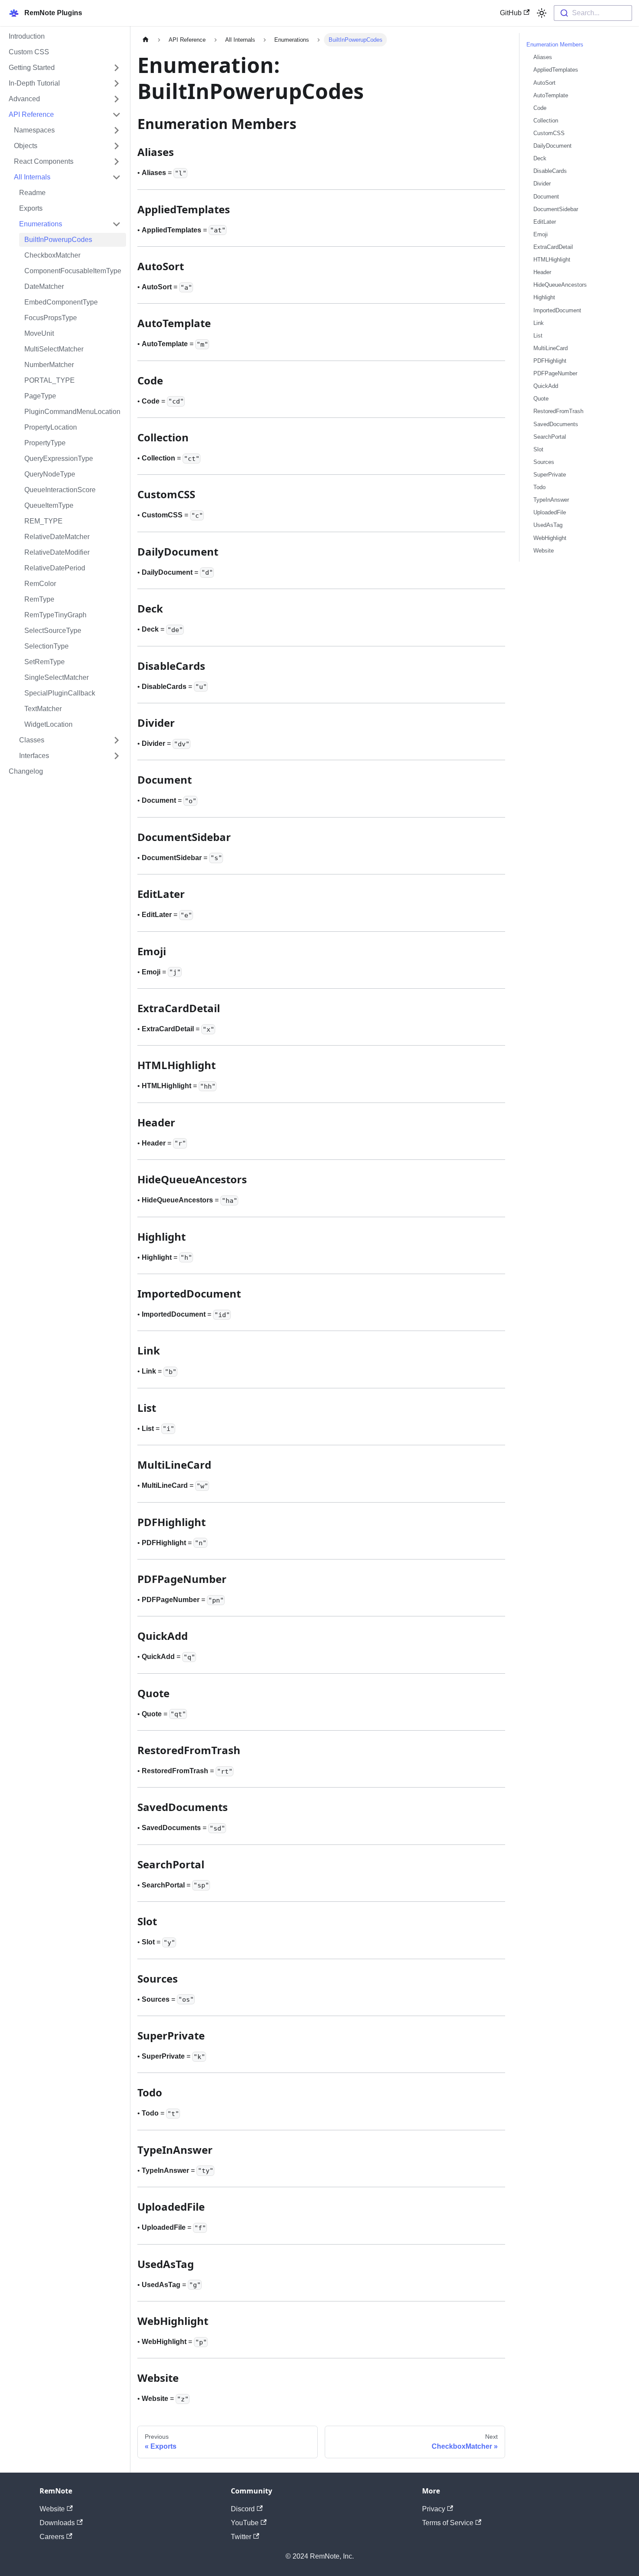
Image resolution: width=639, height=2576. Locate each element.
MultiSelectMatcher (54, 349)
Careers (52, 2537)
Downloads (57, 2523)
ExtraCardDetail (553, 247)
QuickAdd (546, 386)
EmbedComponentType (61, 302)
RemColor (40, 584)
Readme (32, 193)
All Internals (32, 177)
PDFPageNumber (555, 373)
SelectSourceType (53, 631)
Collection (546, 121)
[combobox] (593, 13)
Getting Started (32, 68)
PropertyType (45, 443)
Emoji (541, 234)
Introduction (27, 36)
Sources (544, 462)
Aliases (543, 57)
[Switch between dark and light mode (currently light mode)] (542, 13)
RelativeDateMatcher (57, 537)
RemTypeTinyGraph (55, 615)
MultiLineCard (551, 348)
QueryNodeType (50, 474)
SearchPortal (550, 436)
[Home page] (146, 40)
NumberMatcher (49, 365)
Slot (538, 449)
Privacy (434, 2509)
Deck (540, 158)
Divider (542, 184)
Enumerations (41, 224)
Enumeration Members (555, 45)
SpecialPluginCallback (60, 693)
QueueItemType (49, 505)
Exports (31, 208)
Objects (26, 146)
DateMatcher (44, 286)
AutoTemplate (551, 95)
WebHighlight (550, 538)
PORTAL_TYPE (50, 380)
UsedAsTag (548, 525)
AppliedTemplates (556, 70)
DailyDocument (552, 146)
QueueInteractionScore (60, 490)
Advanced (24, 99)
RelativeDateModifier (57, 552)
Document (546, 196)
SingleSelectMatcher (57, 677)
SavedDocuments (556, 424)
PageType (40, 396)
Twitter (241, 2537)
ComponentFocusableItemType (73, 271)
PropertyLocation (51, 427)
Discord (243, 2509)
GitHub (511, 13)
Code (540, 108)
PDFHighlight (550, 361)
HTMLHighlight (552, 260)
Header (542, 272)
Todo (539, 487)
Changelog (26, 771)
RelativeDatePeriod (55, 568)
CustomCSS (549, 133)
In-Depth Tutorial (34, 83)
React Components (44, 161)
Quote (541, 399)
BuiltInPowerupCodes (58, 240)
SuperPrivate (550, 475)
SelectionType (47, 646)
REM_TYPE (43, 521)
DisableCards (550, 171)
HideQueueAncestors (560, 285)
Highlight (544, 297)
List (538, 336)
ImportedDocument (557, 310)
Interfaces (34, 756)
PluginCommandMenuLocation (72, 412)
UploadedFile (550, 512)
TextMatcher (43, 709)
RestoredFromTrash (558, 411)
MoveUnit (39, 333)
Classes (32, 740)
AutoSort (544, 82)
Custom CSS (29, 52)
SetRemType (45, 662)
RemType (39, 599)
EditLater (545, 222)
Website (544, 550)
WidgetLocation (48, 724)
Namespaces (34, 130)
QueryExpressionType (59, 459)
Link (539, 323)
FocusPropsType (51, 318)
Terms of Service (448, 2523)
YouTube (245, 2523)
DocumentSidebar (556, 209)
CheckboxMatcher (52, 255)
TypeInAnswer (551, 500)
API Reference (31, 114)
